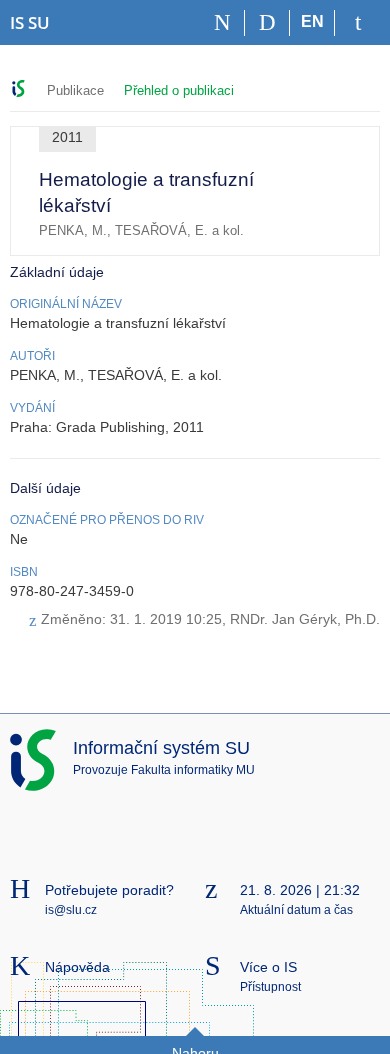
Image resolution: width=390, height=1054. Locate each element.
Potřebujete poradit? (109, 890)
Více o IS (268, 967)
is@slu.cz (71, 910)
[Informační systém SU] (18, 88)
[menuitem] (334, 194)
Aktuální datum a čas (296, 910)
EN (312, 21)
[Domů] (222, 23)
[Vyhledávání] (267, 23)
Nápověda (77, 967)
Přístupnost (270, 987)
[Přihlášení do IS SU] (357, 23)
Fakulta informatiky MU (193, 770)
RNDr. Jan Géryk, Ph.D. (305, 619)
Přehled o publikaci (179, 90)
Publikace (75, 90)
